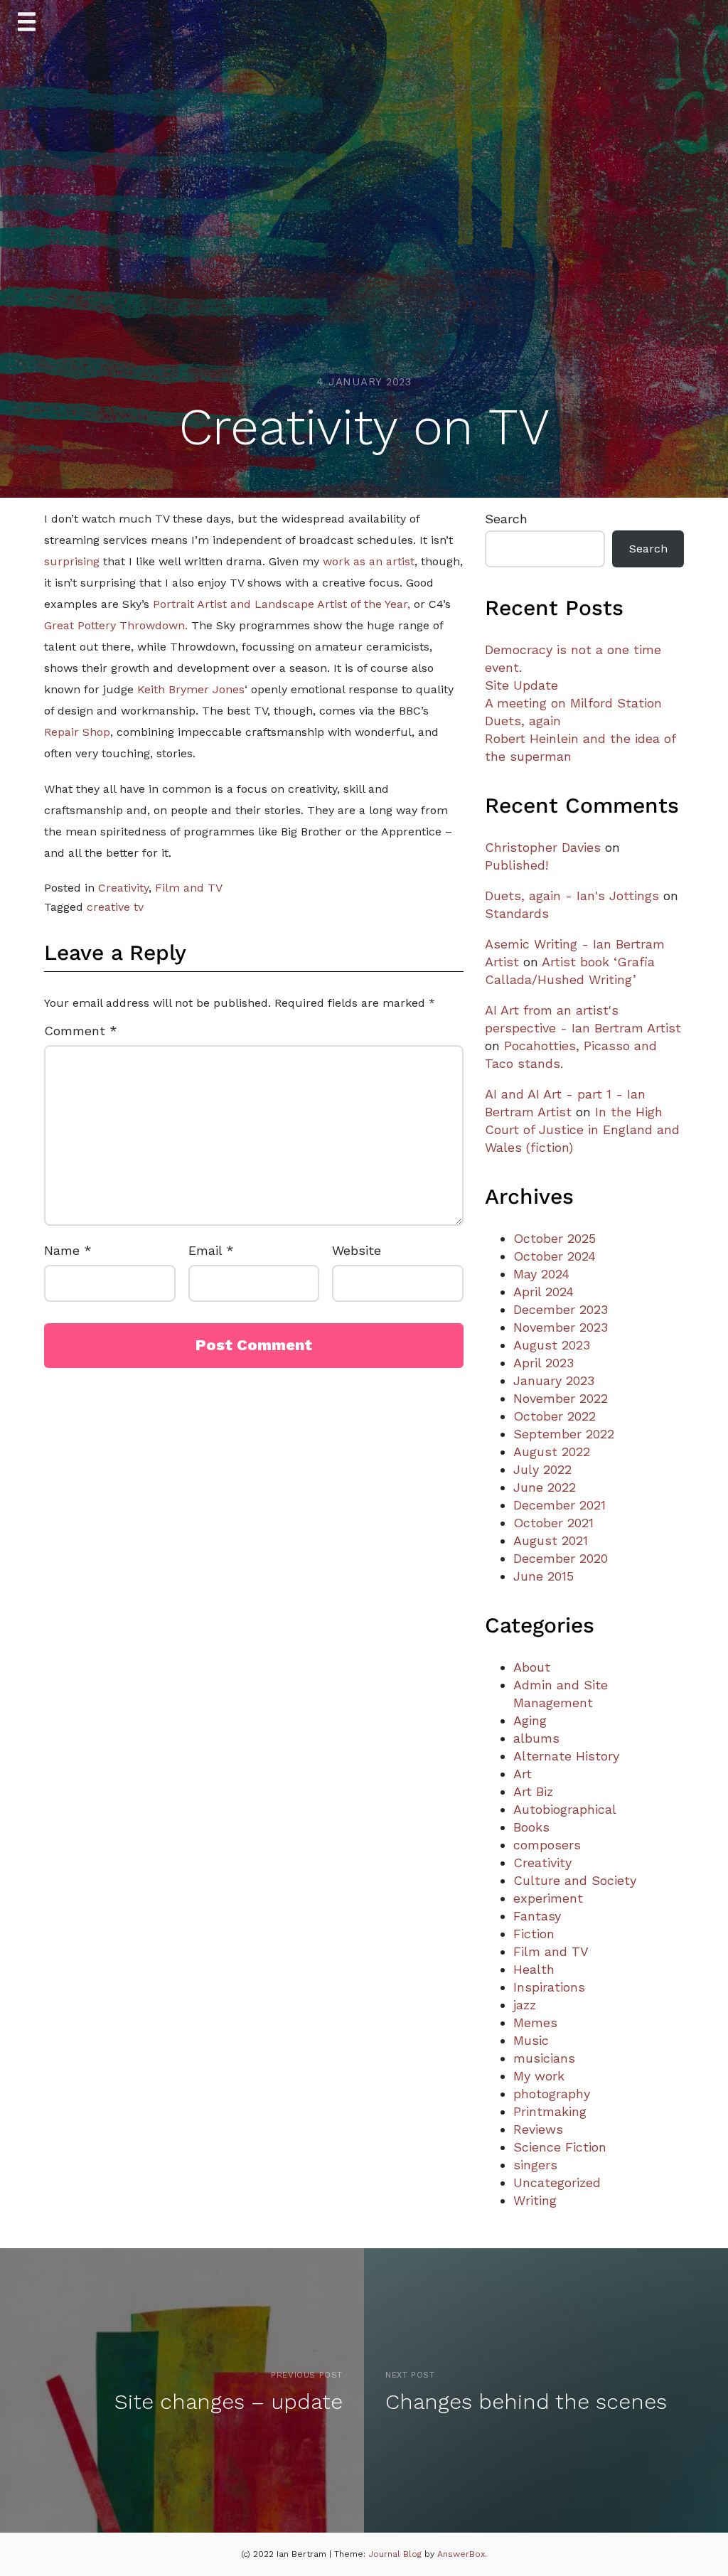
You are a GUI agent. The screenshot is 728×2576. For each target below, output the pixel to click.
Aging (530, 1720)
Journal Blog (396, 2554)
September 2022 (564, 1434)
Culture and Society (575, 1880)
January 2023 (554, 1380)
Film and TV (189, 888)
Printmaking (550, 2111)
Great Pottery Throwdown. (116, 625)
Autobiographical (565, 1809)
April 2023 (544, 1363)
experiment (548, 1898)
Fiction (534, 1934)
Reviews (538, 2129)
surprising (72, 561)
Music (531, 2040)
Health (534, 1969)
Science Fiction (560, 2147)
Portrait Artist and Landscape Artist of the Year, (282, 604)
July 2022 (542, 1469)
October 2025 (555, 1238)
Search (506, 519)
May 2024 (541, 1274)
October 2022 (555, 1416)
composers (547, 1845)
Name (68, 1250)
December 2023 (561, 1309)
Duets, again (523, 721)
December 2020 (561, 1558)
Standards (517, 913)
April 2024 (544, 1292)
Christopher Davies (543, 847)
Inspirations (549, 1987)
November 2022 (561, 1398)
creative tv (115, 907)
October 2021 (553, 1523)
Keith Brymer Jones (191, 689)
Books (531, 1827)
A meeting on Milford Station (573, 703)
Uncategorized (557, 2182)
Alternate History (566, 1756)
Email (211, 1250)
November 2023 (561, 1327)
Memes (535, 2022)
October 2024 (555, 1256)
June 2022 (545, 1487)
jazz (525, 2005)
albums (536, 1738)
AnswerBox (461, 2554)
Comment (81, 1031)
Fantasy (537, 1916)
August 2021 (551, 1540)
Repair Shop (77, 732)
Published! (516, 865)
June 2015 (544, 1576)
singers (535, 2165)
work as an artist (369, 561)
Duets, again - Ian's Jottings (572, 896)
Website (357, 1250)
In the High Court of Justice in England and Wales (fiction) (582, 1129)
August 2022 (552, 1452)
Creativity (123, 888)
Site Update (521, 685)
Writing (535, 2200)
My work (539, 2076)
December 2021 (560, 1505)
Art (523, 1774)
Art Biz (533, 1791)
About (532, 1667)
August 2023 (552, 1345)
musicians (544, 2058)
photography (552, 2094)
